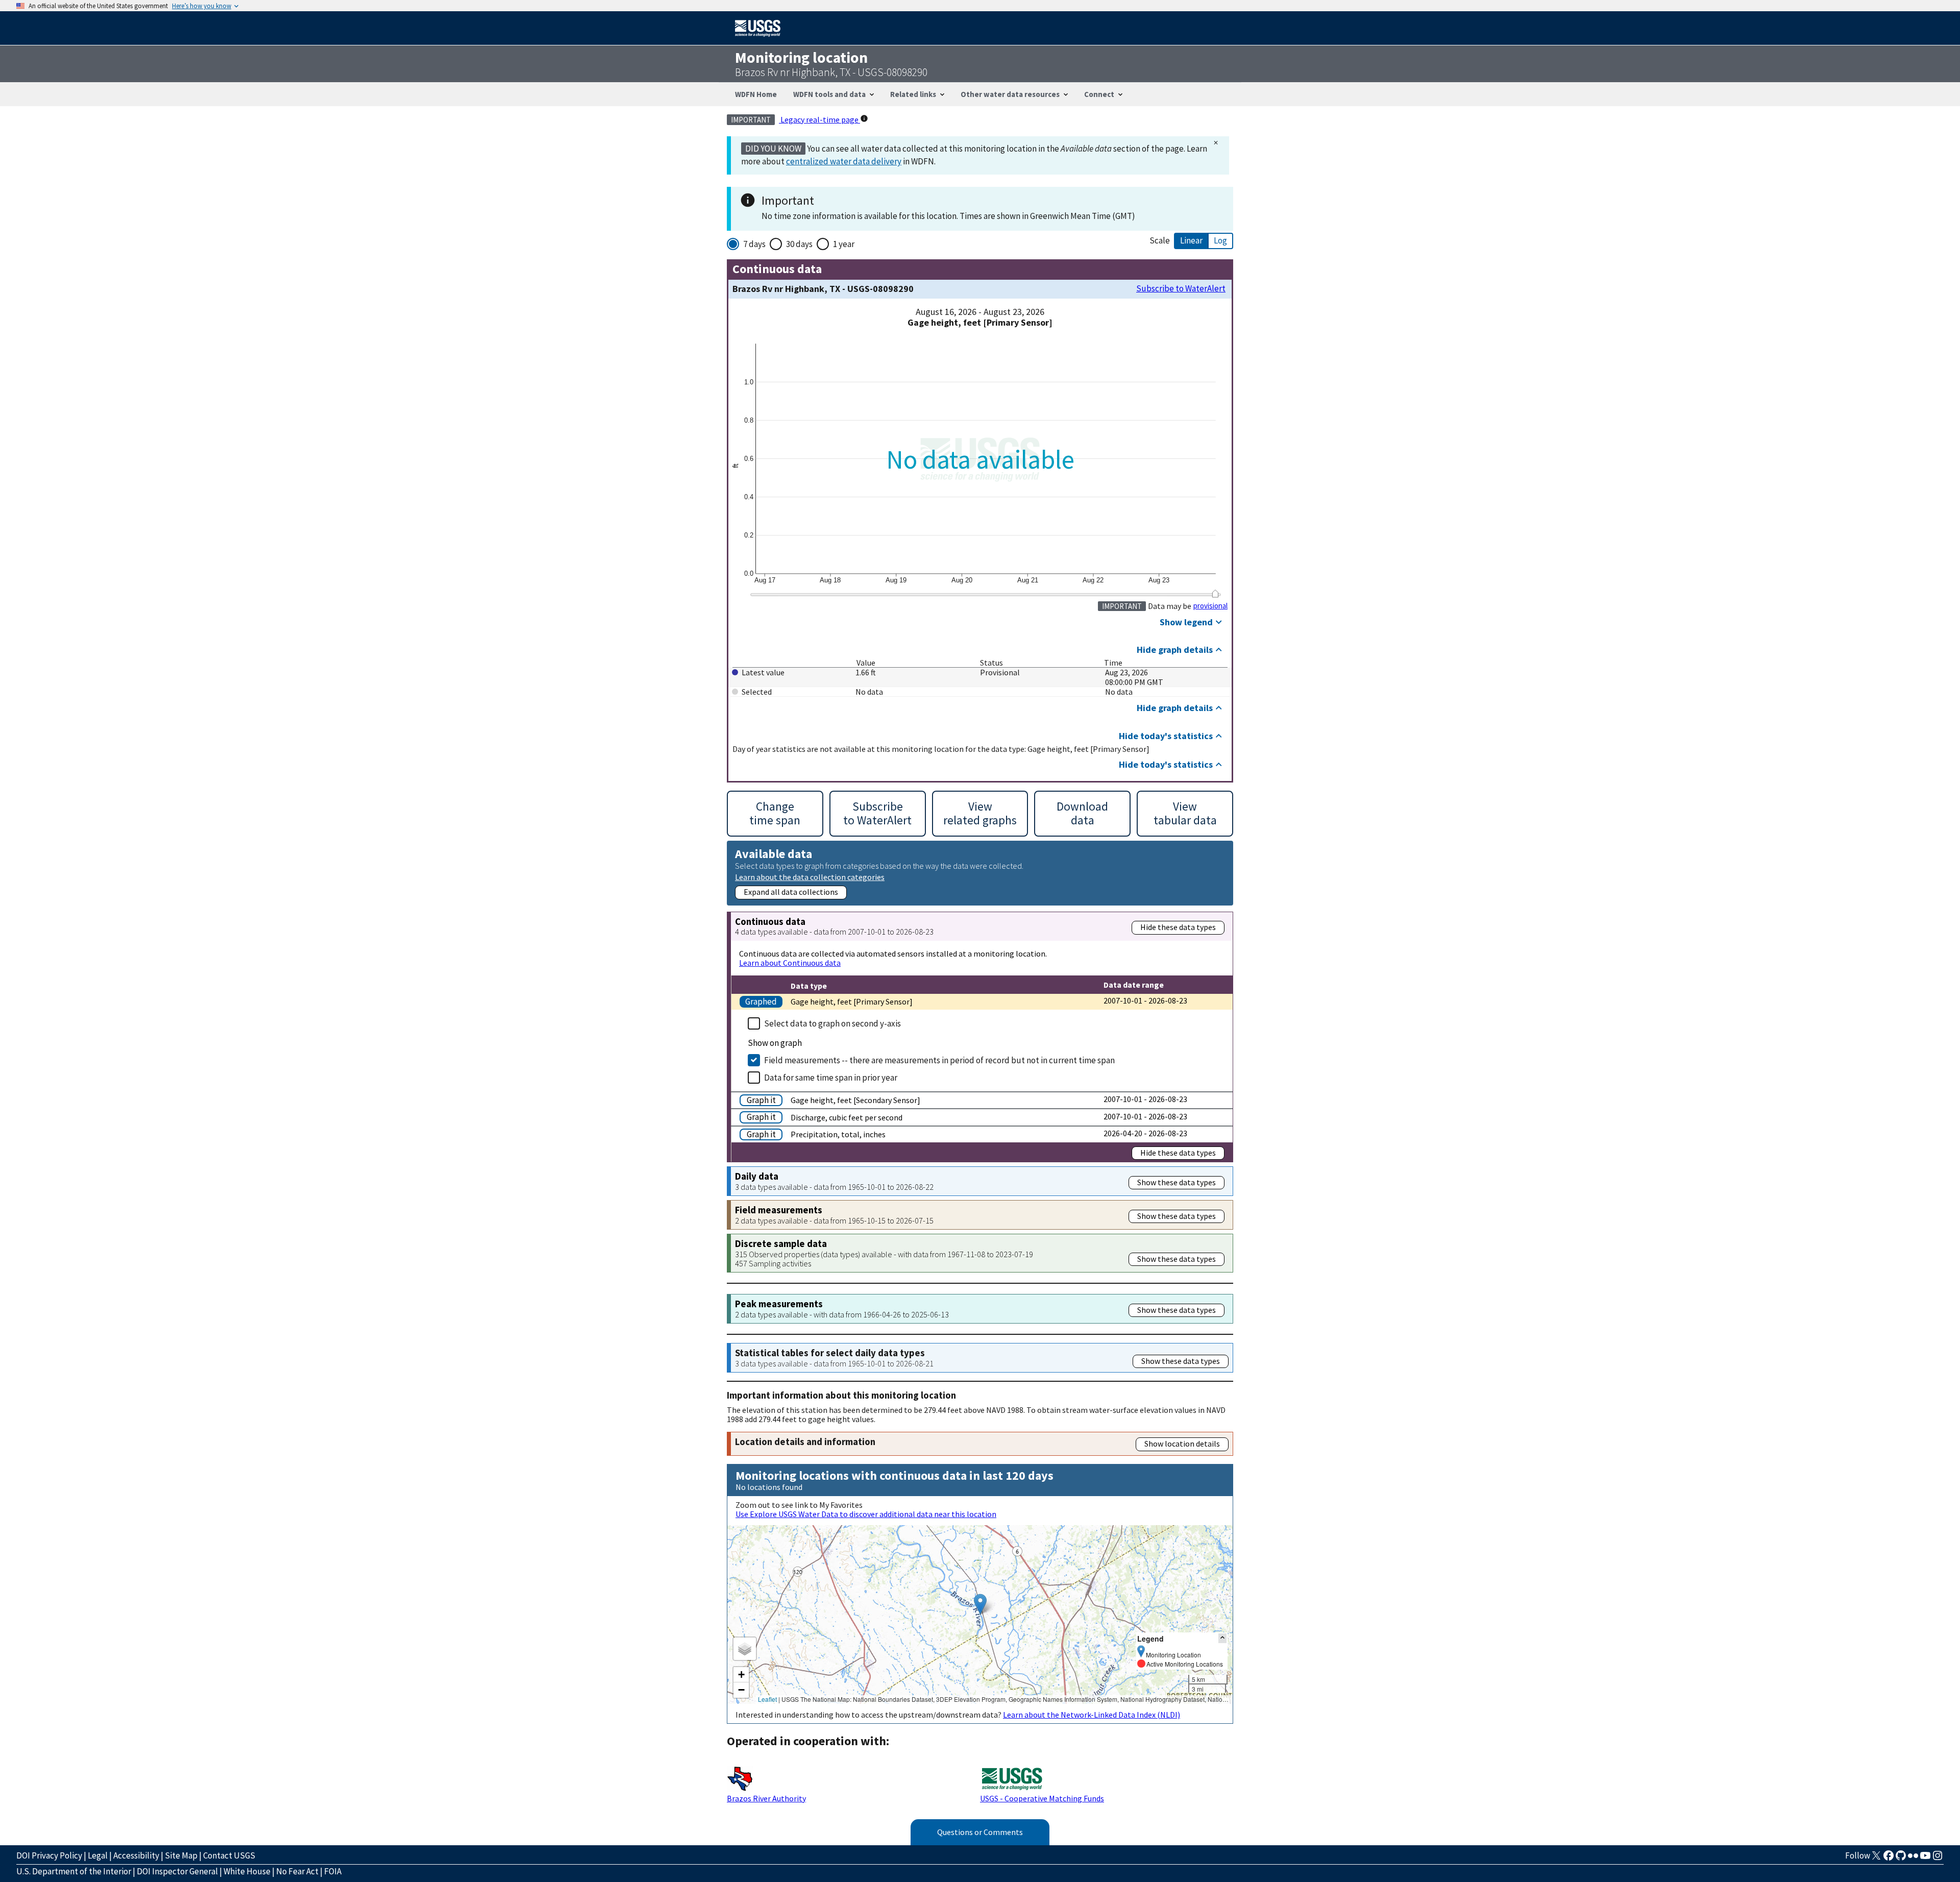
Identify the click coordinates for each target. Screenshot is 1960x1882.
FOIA (333, 1871)
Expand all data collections (791, 892)
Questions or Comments (980, 1832)
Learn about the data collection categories (810, 877)
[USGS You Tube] (1925, 1859)
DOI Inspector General (177, 1871)
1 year (844, 244)
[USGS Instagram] (1938, 1859)
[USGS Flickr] (1913, 1859)
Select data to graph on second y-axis (832, 1023)
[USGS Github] (1901, 1859)
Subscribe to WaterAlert (1181, 289)
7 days (754, 244)
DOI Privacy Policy (49, 1855)
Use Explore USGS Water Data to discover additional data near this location (866, 1514)
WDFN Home (756, 94)
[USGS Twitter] (1876, 1859)
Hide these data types (1178, 927)
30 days (799, 244)
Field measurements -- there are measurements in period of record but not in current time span (939, 1060)
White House (247, 1871)
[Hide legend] (1222, 1638)
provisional (1210, 606)
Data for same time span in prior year (831, 1078)
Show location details (1182, 1444)
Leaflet (767, 1699)
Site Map (181, 1855)
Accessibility (136, 1855)
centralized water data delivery (844, 161)
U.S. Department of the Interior (74, 1871)
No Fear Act (297, 1871)
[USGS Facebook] (1889, 1859)
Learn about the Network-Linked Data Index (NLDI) (1092, 1715)
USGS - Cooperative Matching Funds (1042, 1798)
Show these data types (1177, 1182)
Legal (98, 1855)
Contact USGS (229, 1855)
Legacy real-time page (819, 119)
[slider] (1215, 594)
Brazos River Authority (766, 1798)
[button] (980, 1604)
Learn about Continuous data (790, 963)
